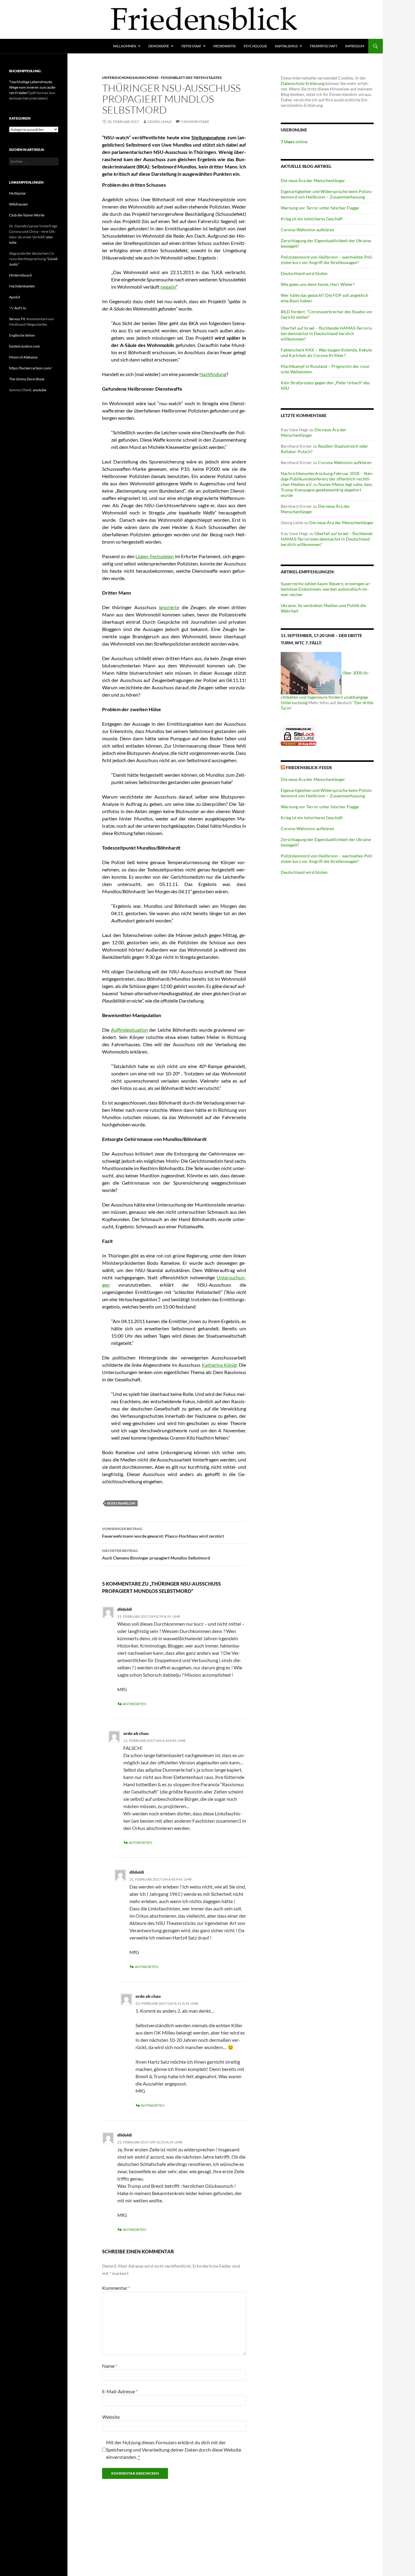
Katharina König (219, 1365)
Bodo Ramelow (121, 1503)
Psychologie (255, 46)
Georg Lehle (159, 122)
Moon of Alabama (23, 357)
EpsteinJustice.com (24, 346)
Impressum (355, 46)
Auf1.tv (20, 308)
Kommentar (116, 2288)
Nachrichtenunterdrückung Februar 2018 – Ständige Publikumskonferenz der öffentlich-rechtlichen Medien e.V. (327, 479)
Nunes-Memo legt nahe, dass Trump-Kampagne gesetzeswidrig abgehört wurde (326, 490)
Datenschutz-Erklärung (303, 83)
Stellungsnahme (209, 137)
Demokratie (159, 46)
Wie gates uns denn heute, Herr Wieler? (318, 284)
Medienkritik (225, 46)
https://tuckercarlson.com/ (30, 368)
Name (110, 2366)
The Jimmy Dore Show (27, 379)
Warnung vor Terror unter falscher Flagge (320, 208)
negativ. (168, 287)
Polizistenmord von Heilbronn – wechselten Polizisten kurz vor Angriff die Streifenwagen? (327, 260)
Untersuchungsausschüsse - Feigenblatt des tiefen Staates (162, 78)
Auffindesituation (129, 1030)
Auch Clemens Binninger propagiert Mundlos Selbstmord (156, 1554)
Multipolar (18, 193)
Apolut (15, 297)
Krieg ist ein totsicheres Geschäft (312, 219)
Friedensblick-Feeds (309, 767)
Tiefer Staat (191, 46)
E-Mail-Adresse (120, 2391)
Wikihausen (19, 204)
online (294, 142)
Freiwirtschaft (324, 46)
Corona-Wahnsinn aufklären (307, 230)
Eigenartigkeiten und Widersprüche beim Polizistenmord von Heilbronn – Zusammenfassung (327, 194)
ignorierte (169, 607)
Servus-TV (17, 319)
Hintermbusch (21, 275)
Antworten (134, 1704)
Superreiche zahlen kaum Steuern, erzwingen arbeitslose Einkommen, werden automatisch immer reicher (326, 589)
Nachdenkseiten (22, 286)
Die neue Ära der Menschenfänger (313, 180)
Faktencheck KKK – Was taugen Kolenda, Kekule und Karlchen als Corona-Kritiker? (326, 353)
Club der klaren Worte (27, 215)
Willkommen (125, 46)
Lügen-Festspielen (155, 556)
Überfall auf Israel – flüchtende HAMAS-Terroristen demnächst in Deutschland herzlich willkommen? (327, 333)
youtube (39, 390)
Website (111, 2417)
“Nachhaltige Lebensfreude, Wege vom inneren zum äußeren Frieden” (33, 87)
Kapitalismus (286, 46)
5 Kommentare (195, 122)
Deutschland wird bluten (304, 273)
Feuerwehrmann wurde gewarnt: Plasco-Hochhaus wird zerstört (163, 1532)
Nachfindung (213, 374)
